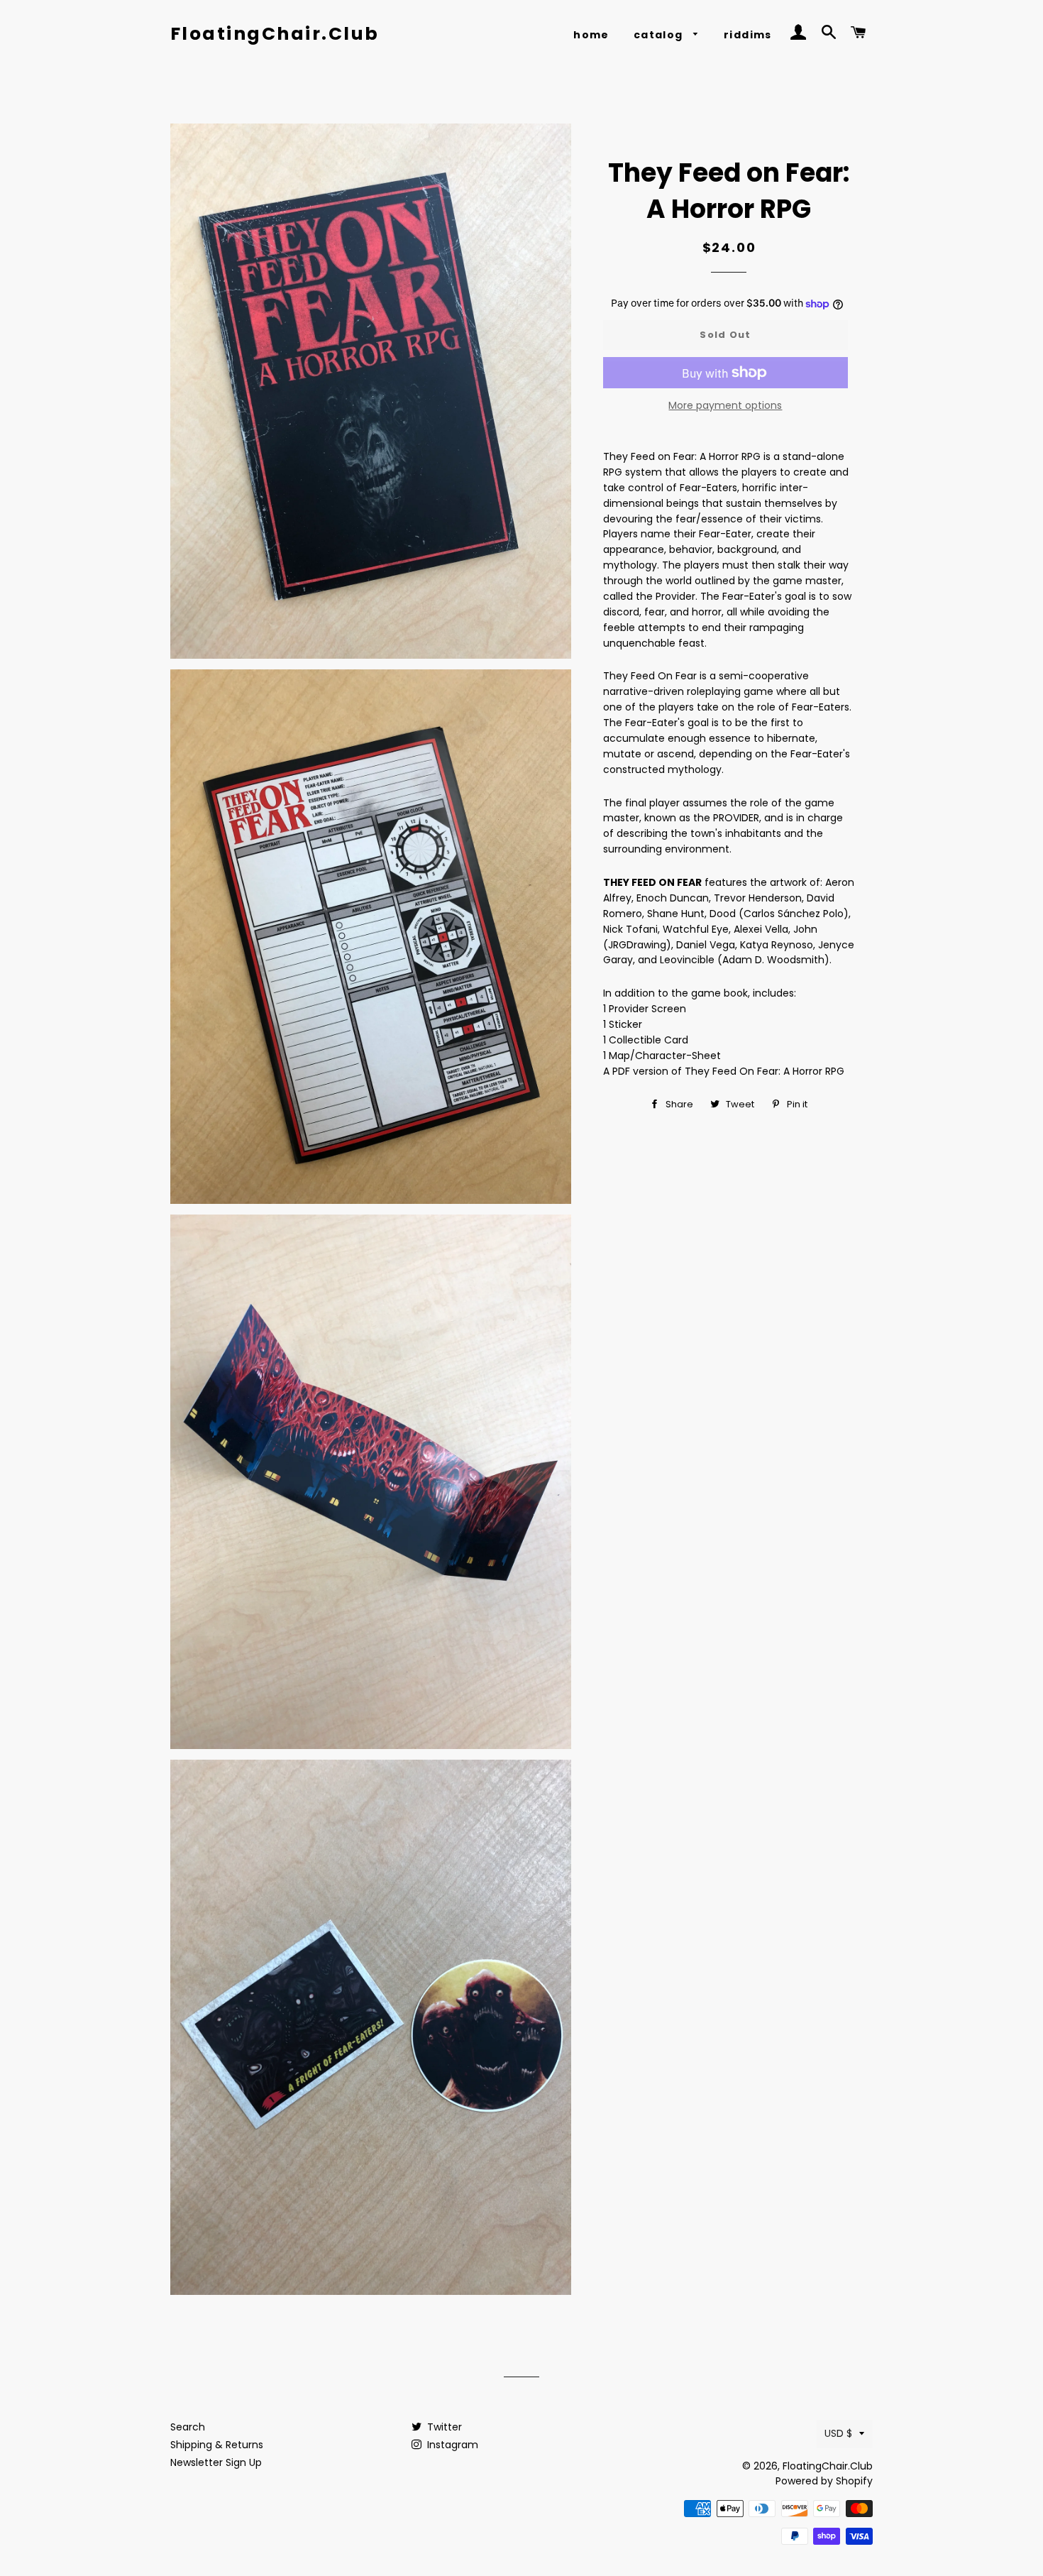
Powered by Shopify (824, 2481)
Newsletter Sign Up (216, 2462)
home (591, 35)
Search (188, 2427)
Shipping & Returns (217, 2445)
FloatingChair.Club (275, 34)
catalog (660, 35)
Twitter (443, 2427)
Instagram (451, 2445)
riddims (748, 35)
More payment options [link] (725, 405)
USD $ (838, 2433)
